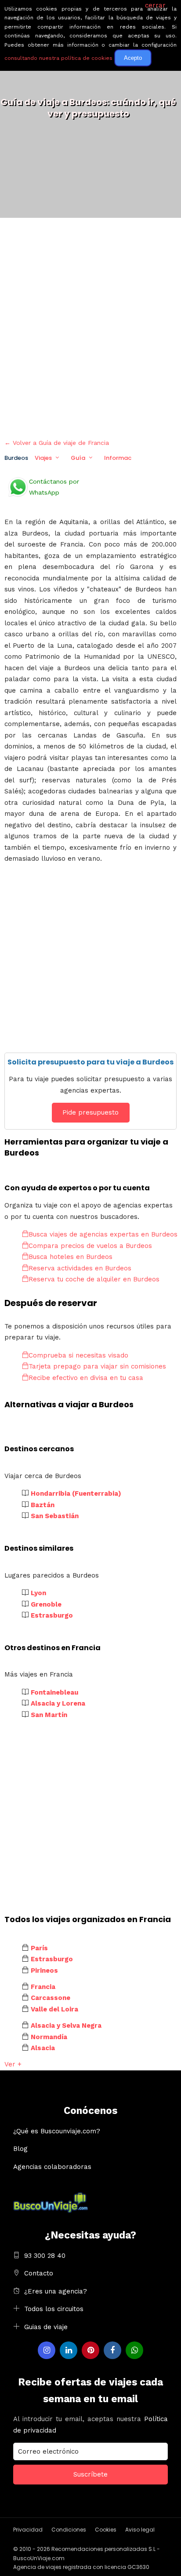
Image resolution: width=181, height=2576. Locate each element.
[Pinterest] (90, 2350)
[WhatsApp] (134, 2350)
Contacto (39, 2273)
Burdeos (16, 458)
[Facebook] (112, 2350)
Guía (78, 458)
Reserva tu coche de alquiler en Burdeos (94, 1279)
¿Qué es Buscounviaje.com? (57, 2131)
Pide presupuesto (90, 1112)
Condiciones (69, 2530)
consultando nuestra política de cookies (58, 58)
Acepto (133, 58)
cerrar (155, 5)
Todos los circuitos (54, 2309)
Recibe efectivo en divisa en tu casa (86, 1378)
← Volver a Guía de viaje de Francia (57, 443)
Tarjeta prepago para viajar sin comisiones (97, 1366)
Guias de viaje (46, 2327)
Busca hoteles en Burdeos (71, 1257)
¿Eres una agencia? (56, 2291)
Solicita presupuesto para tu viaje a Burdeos (90, 1062)
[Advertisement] (90, 326)
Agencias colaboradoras (52, 2167)
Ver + (13, 2064)
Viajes (43, 458)
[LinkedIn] (69, 2350)
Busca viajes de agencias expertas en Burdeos (103, 1234)
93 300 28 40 (45, 2256)
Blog (20, 2149)
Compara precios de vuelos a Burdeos (90, 1246)
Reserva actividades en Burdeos (80, 1268)
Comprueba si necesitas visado (78, 1355)
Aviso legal (140, 2530)
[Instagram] (47, 2350)
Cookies (106, 2530)
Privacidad (28, 2530)
